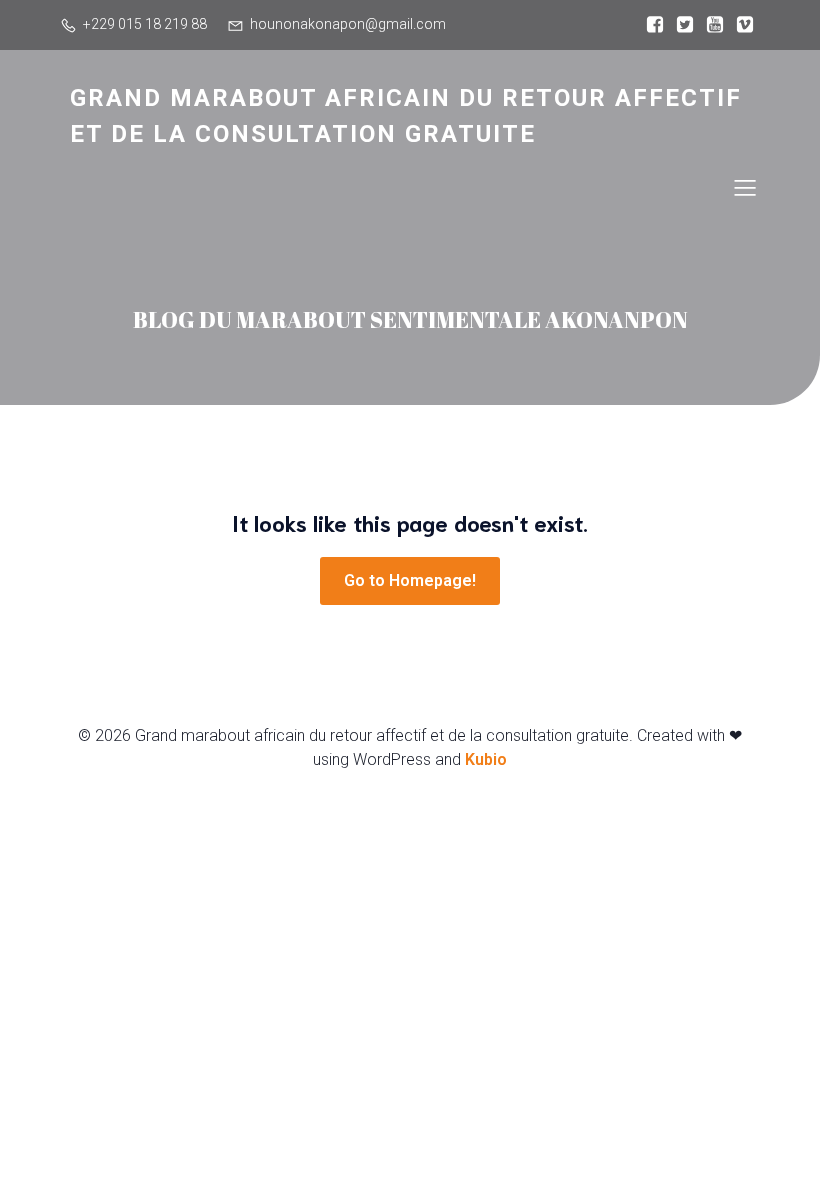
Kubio (486, 759)
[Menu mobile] (745, 187)
